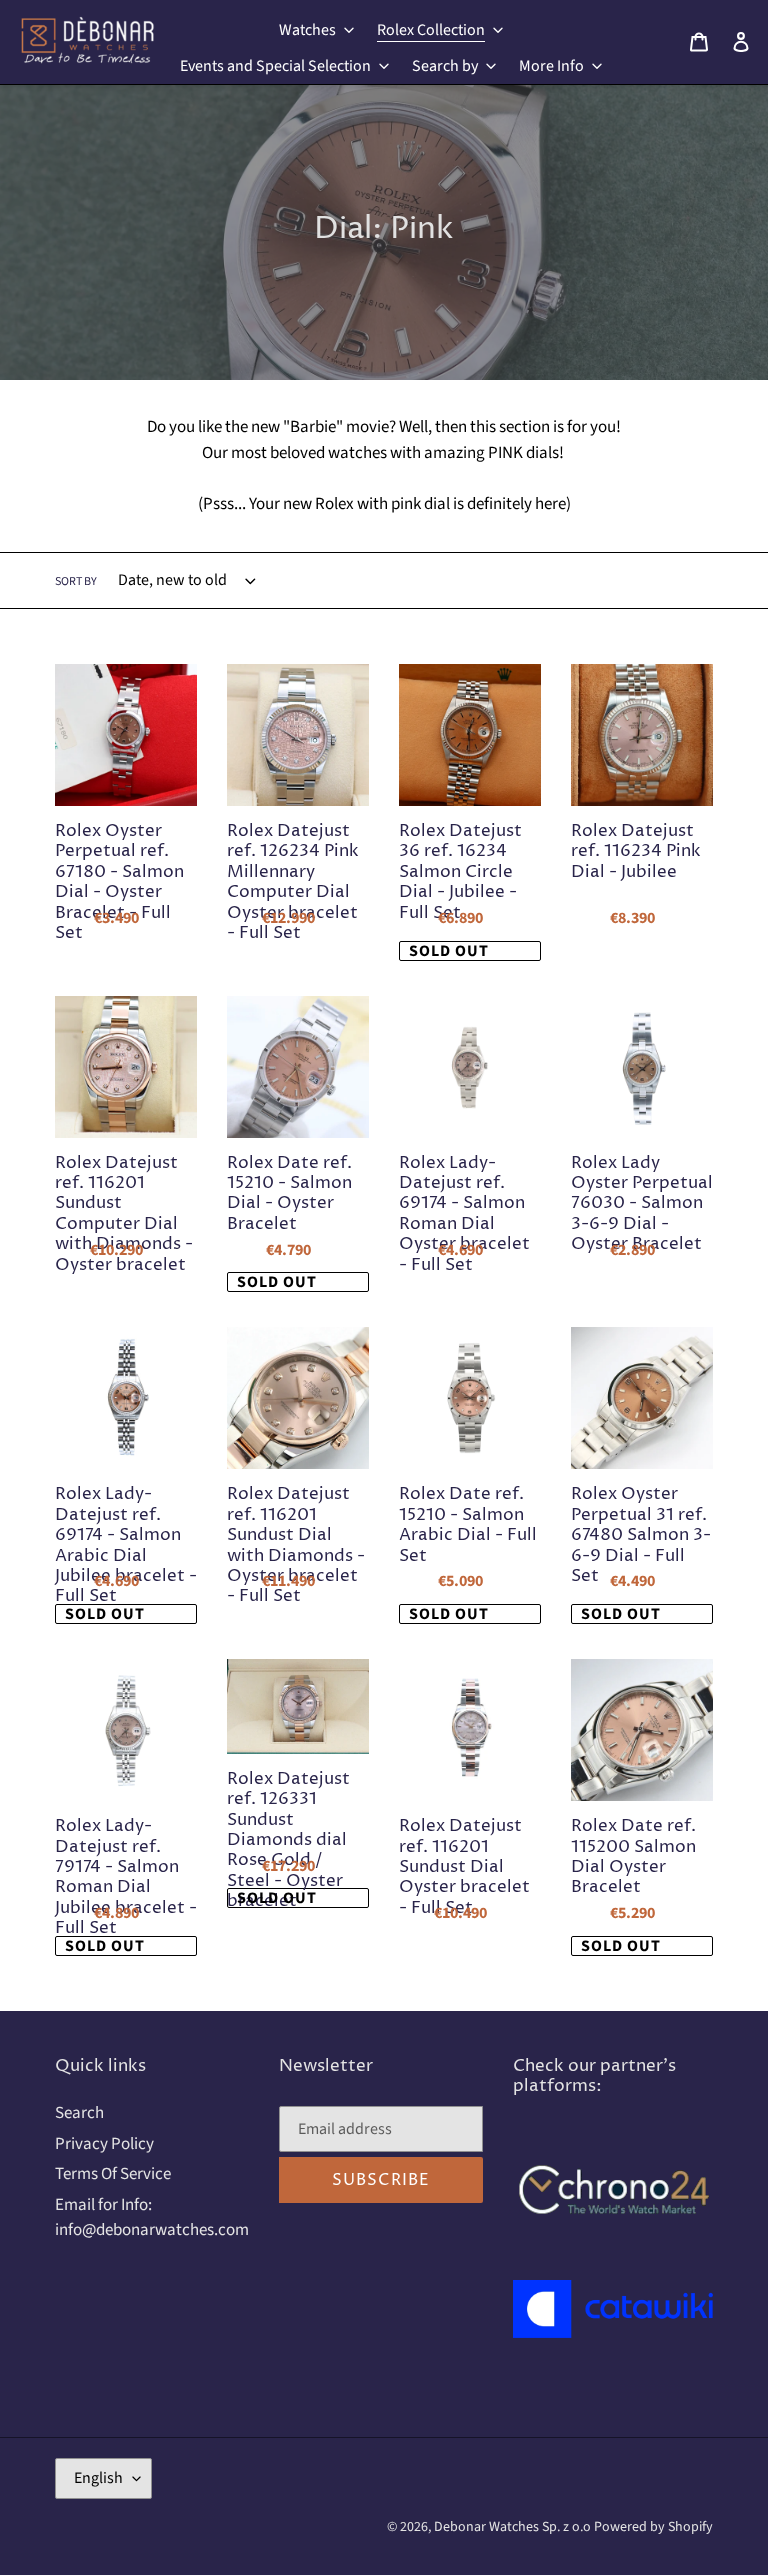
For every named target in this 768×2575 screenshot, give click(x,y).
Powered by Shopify (653, 2527)
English (98, 2478)
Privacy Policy (104, 2144)
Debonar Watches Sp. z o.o (514, 2527)
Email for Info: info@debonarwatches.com (152, 2218)
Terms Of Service (113, 2174)
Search (79, 2113)
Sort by (76, 581)
